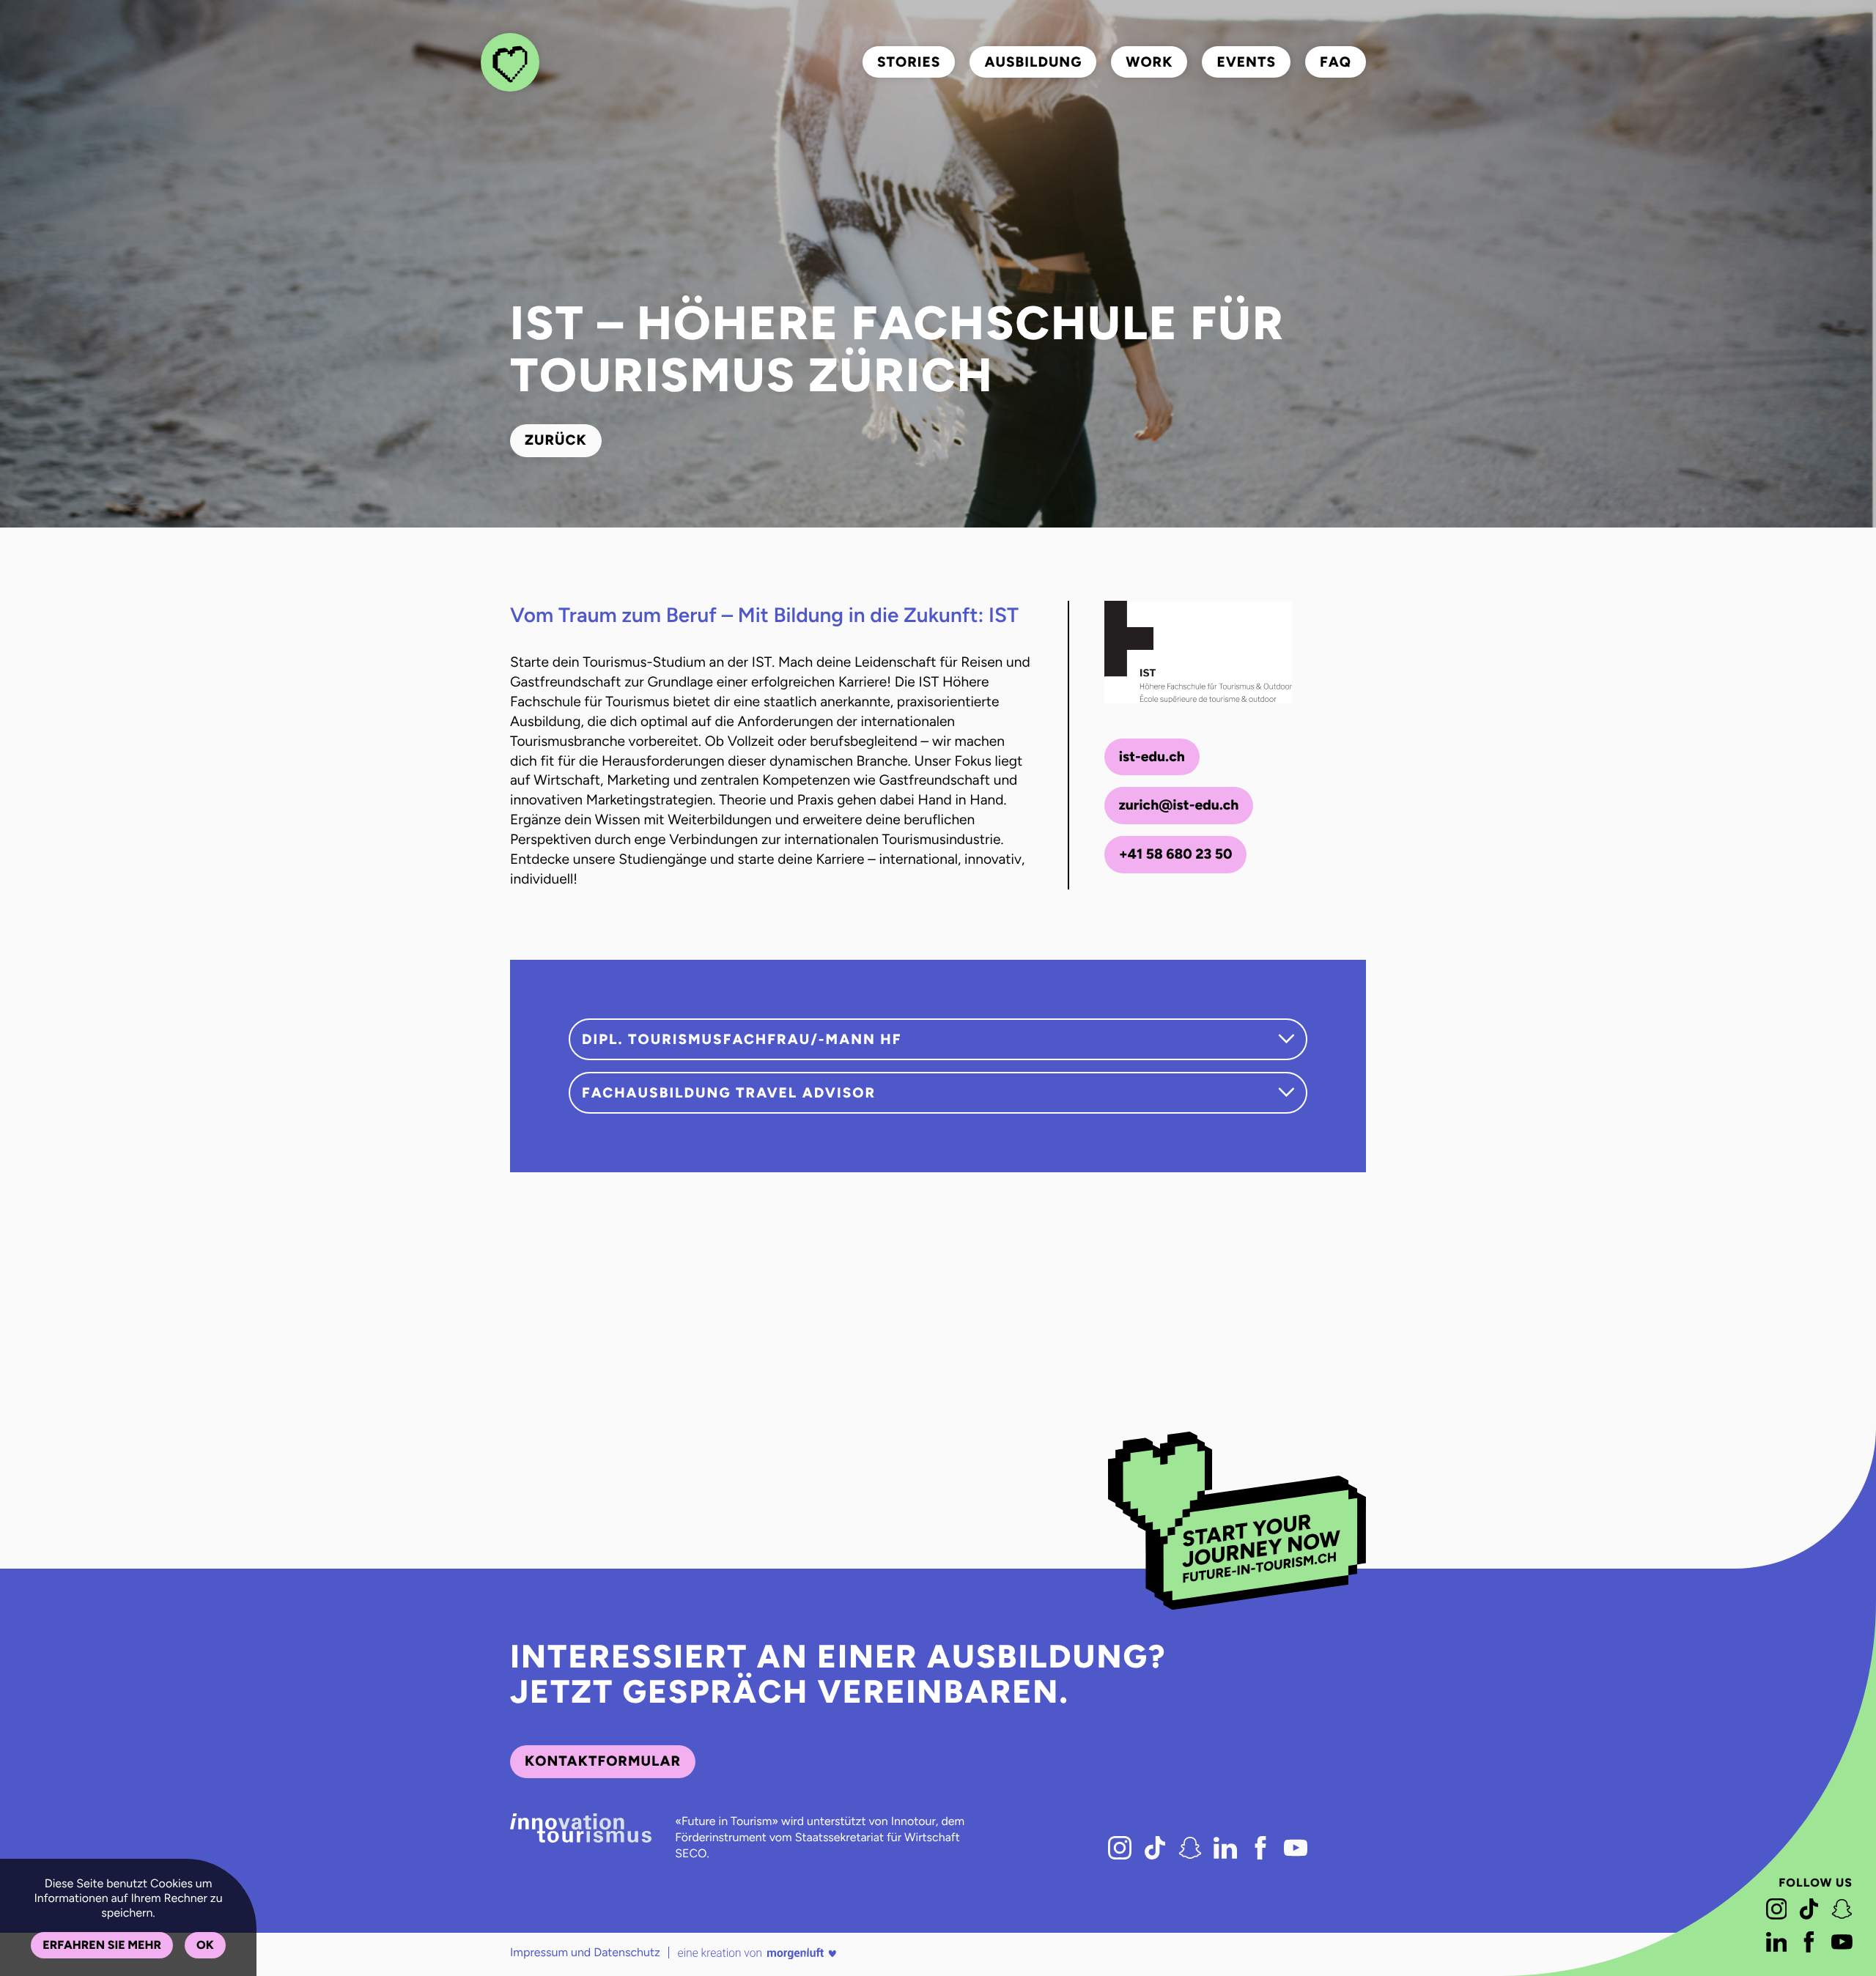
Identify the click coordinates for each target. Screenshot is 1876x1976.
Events (1246, 62)
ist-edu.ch (1152, 756)
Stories (909, 62)
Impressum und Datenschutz (585, 1952)
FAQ (1336, 62)
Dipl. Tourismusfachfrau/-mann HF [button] (742, 1039)
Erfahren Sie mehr (102, 1945)
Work (1149, 62)
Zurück (556, 440)
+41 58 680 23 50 (1176, 854)
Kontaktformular (603, 1761)
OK (205, 1945)
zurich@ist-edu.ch (1179, 805)
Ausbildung (1033, 62)
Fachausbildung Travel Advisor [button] (729, 1093)
